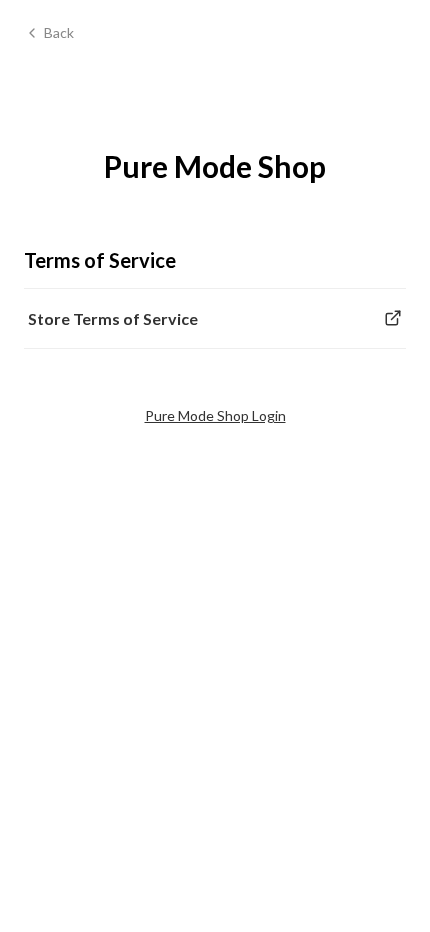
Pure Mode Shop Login (215, 415)
